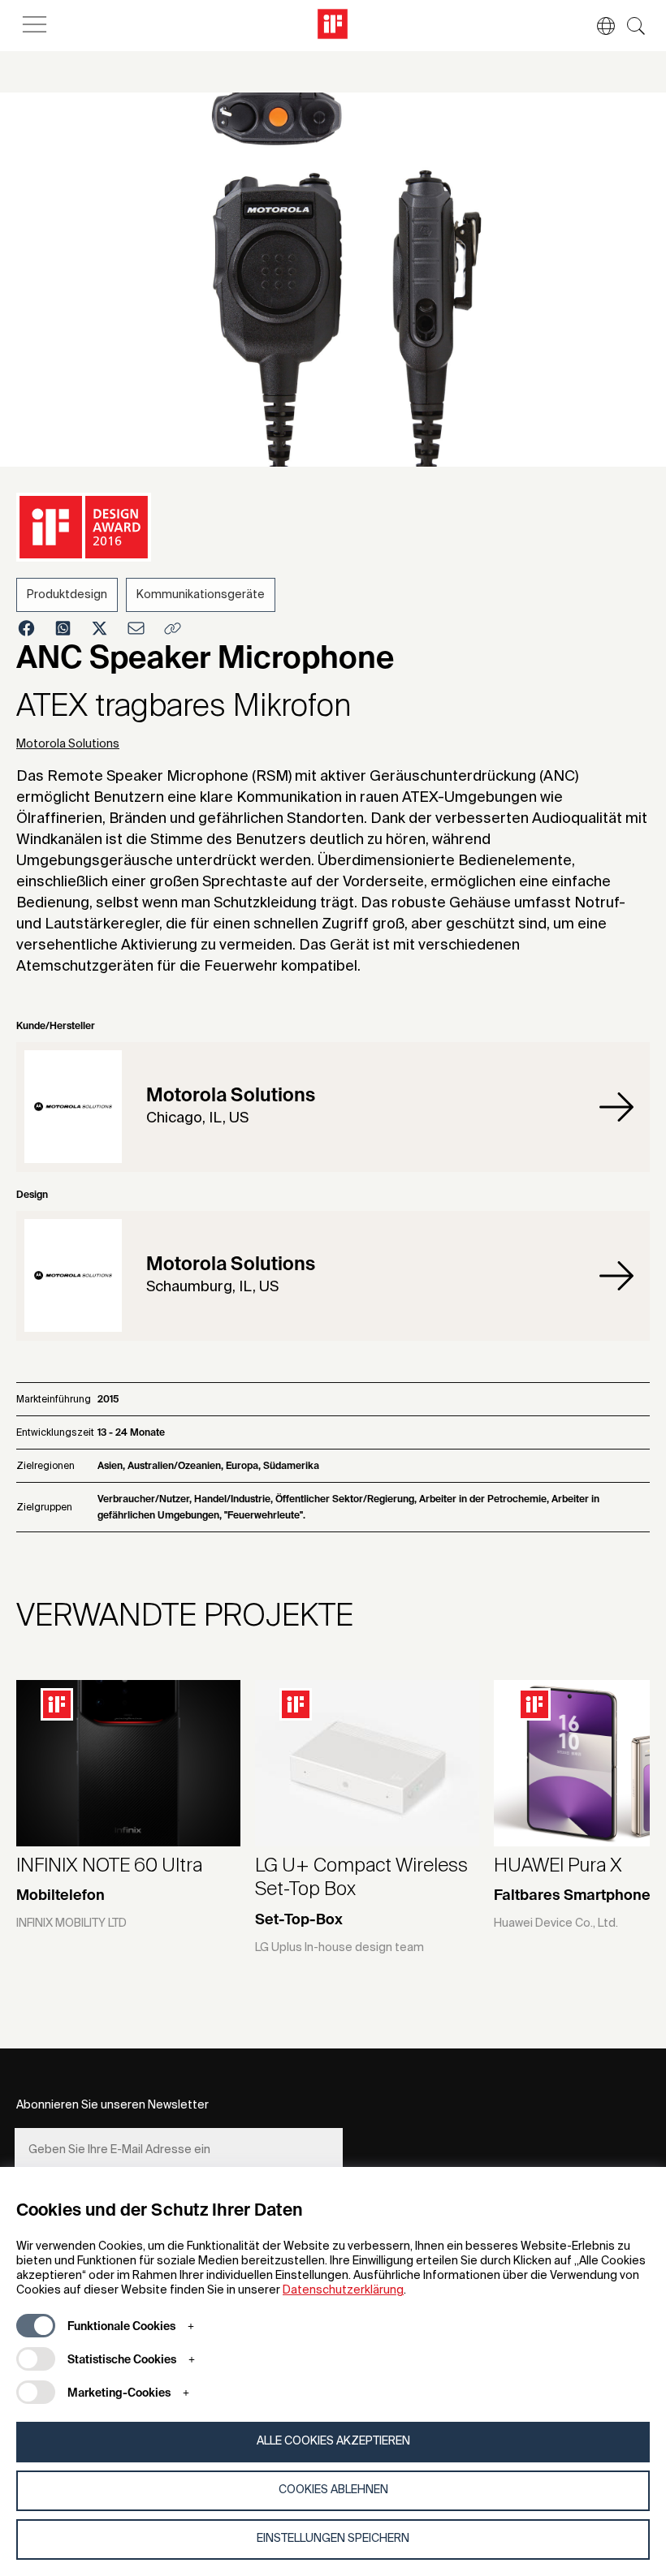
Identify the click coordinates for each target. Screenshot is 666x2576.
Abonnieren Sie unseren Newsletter (112, 2105)
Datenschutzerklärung (343, 2290)
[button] (598, 26)
